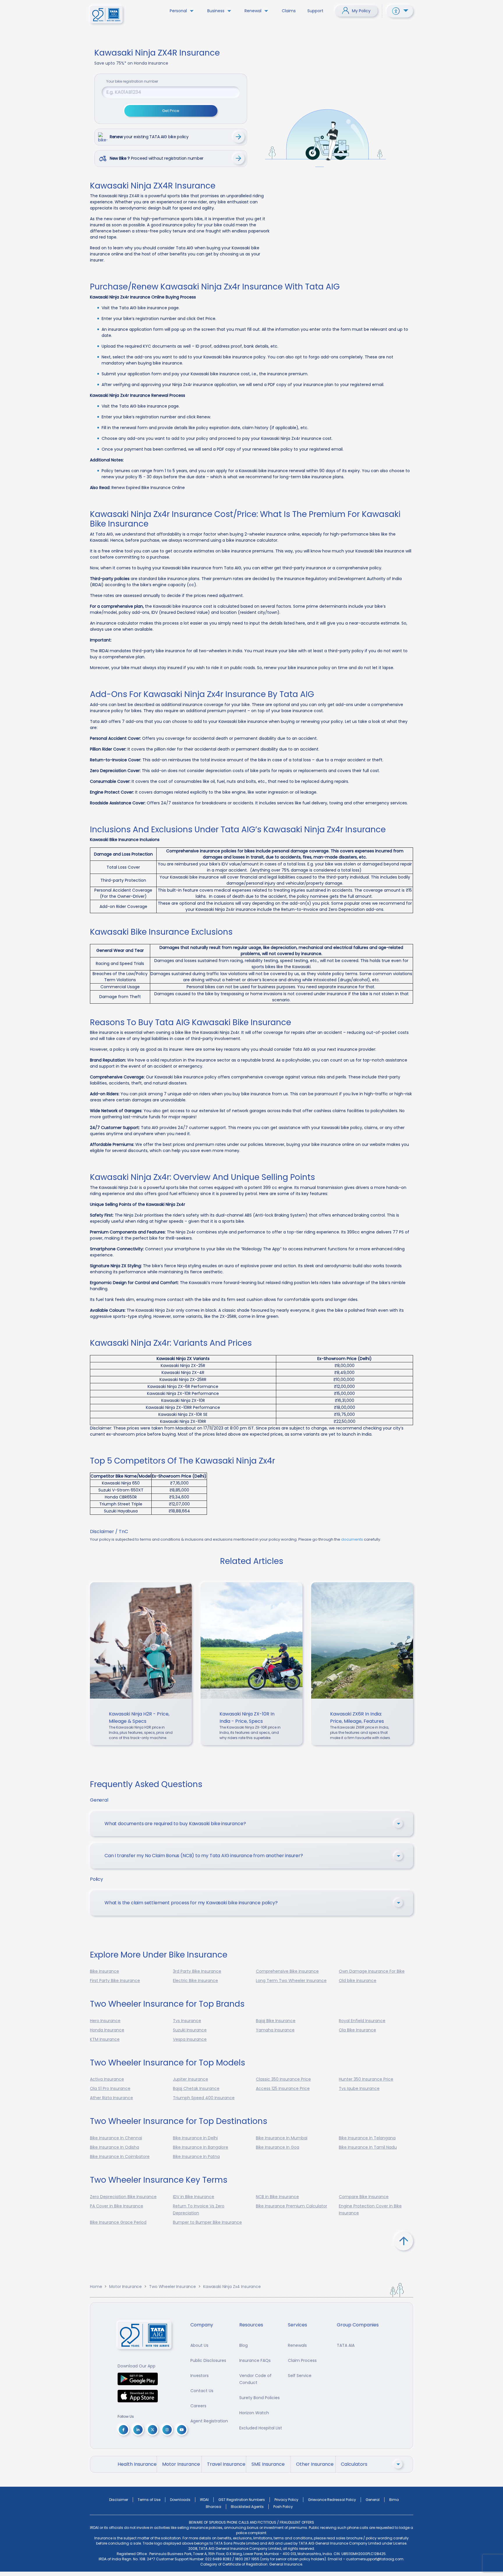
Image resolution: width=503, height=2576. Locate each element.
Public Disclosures (208, 2360)
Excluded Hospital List (261, 2428)
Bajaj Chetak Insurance (196, 2088)
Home (96, 2287)
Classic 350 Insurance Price (283, 2079)
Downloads (180, 2500)
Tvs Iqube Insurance (359, 2088)
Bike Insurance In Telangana (367, 2138)
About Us (199, 2345)
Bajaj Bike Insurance (276, 2021)
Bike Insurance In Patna (196, 2157)
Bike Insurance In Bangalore (201, 2147)
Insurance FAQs (255, 2360)
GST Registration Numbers (242, 2500)
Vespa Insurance (190, 2039)
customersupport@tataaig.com (375, 2559)
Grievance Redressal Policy (332, 2500)
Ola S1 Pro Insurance (110, 2088)
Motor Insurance (125, 2287)
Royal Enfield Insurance (362, 2021)
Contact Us (202, 2391)
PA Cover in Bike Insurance (117, 2206)
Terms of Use (149, 2500)
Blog (243, 2345)
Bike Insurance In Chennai (116, 2138)
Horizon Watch (254, 2413)
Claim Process (302, 2360)
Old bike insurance (358, 1981)
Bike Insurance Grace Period (118, 2222)
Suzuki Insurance (190, 2030)
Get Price (171, 111)
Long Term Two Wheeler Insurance (291, 1981)
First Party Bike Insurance (115, 1981)
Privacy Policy (286, 2500)
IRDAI (204, 2500)
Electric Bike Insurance (195, 1981)
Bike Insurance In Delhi (195, 2138)
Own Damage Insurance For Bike (372, 1971)
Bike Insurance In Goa (278, 2147)
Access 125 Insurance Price (283, 2088)
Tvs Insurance (187, 2021)
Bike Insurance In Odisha (115, 2147)
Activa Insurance (107, 2079)
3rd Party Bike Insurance (197, 1971)
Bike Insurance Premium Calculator (292, 2206)
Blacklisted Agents (247, 2507)
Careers (198, 2406)
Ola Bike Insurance (357, 2030)
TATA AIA (346, 2345)
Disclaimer (119, 2500)
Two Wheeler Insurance (172, 2287)
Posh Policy (283, 2507)
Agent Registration (209, 2421)
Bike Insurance (105, 1971)
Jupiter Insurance (191, 2079)
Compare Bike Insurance (364, 2197)
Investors (200, 2376)
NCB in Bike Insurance (277, 2197)
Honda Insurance (107, 2030)
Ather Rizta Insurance (111, 2098)
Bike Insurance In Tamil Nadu (368, 2147)
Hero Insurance (105, 2021)
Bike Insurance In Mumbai (282, 2138)
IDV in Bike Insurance (194, 2197)
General (373, 2500)
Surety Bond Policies (260, 2398)
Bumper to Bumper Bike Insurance (207, 2222)
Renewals (297, 2345)
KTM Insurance (105, 2039)
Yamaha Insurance (275, 2030)
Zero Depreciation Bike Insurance (123, 2197)
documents (352, 1539)
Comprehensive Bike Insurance (287, 1971)
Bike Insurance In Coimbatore (120, 2157)
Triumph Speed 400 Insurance (204, 2098)
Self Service (300, 2376)
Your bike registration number (132, 81)
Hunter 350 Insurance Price (366, 2079)
